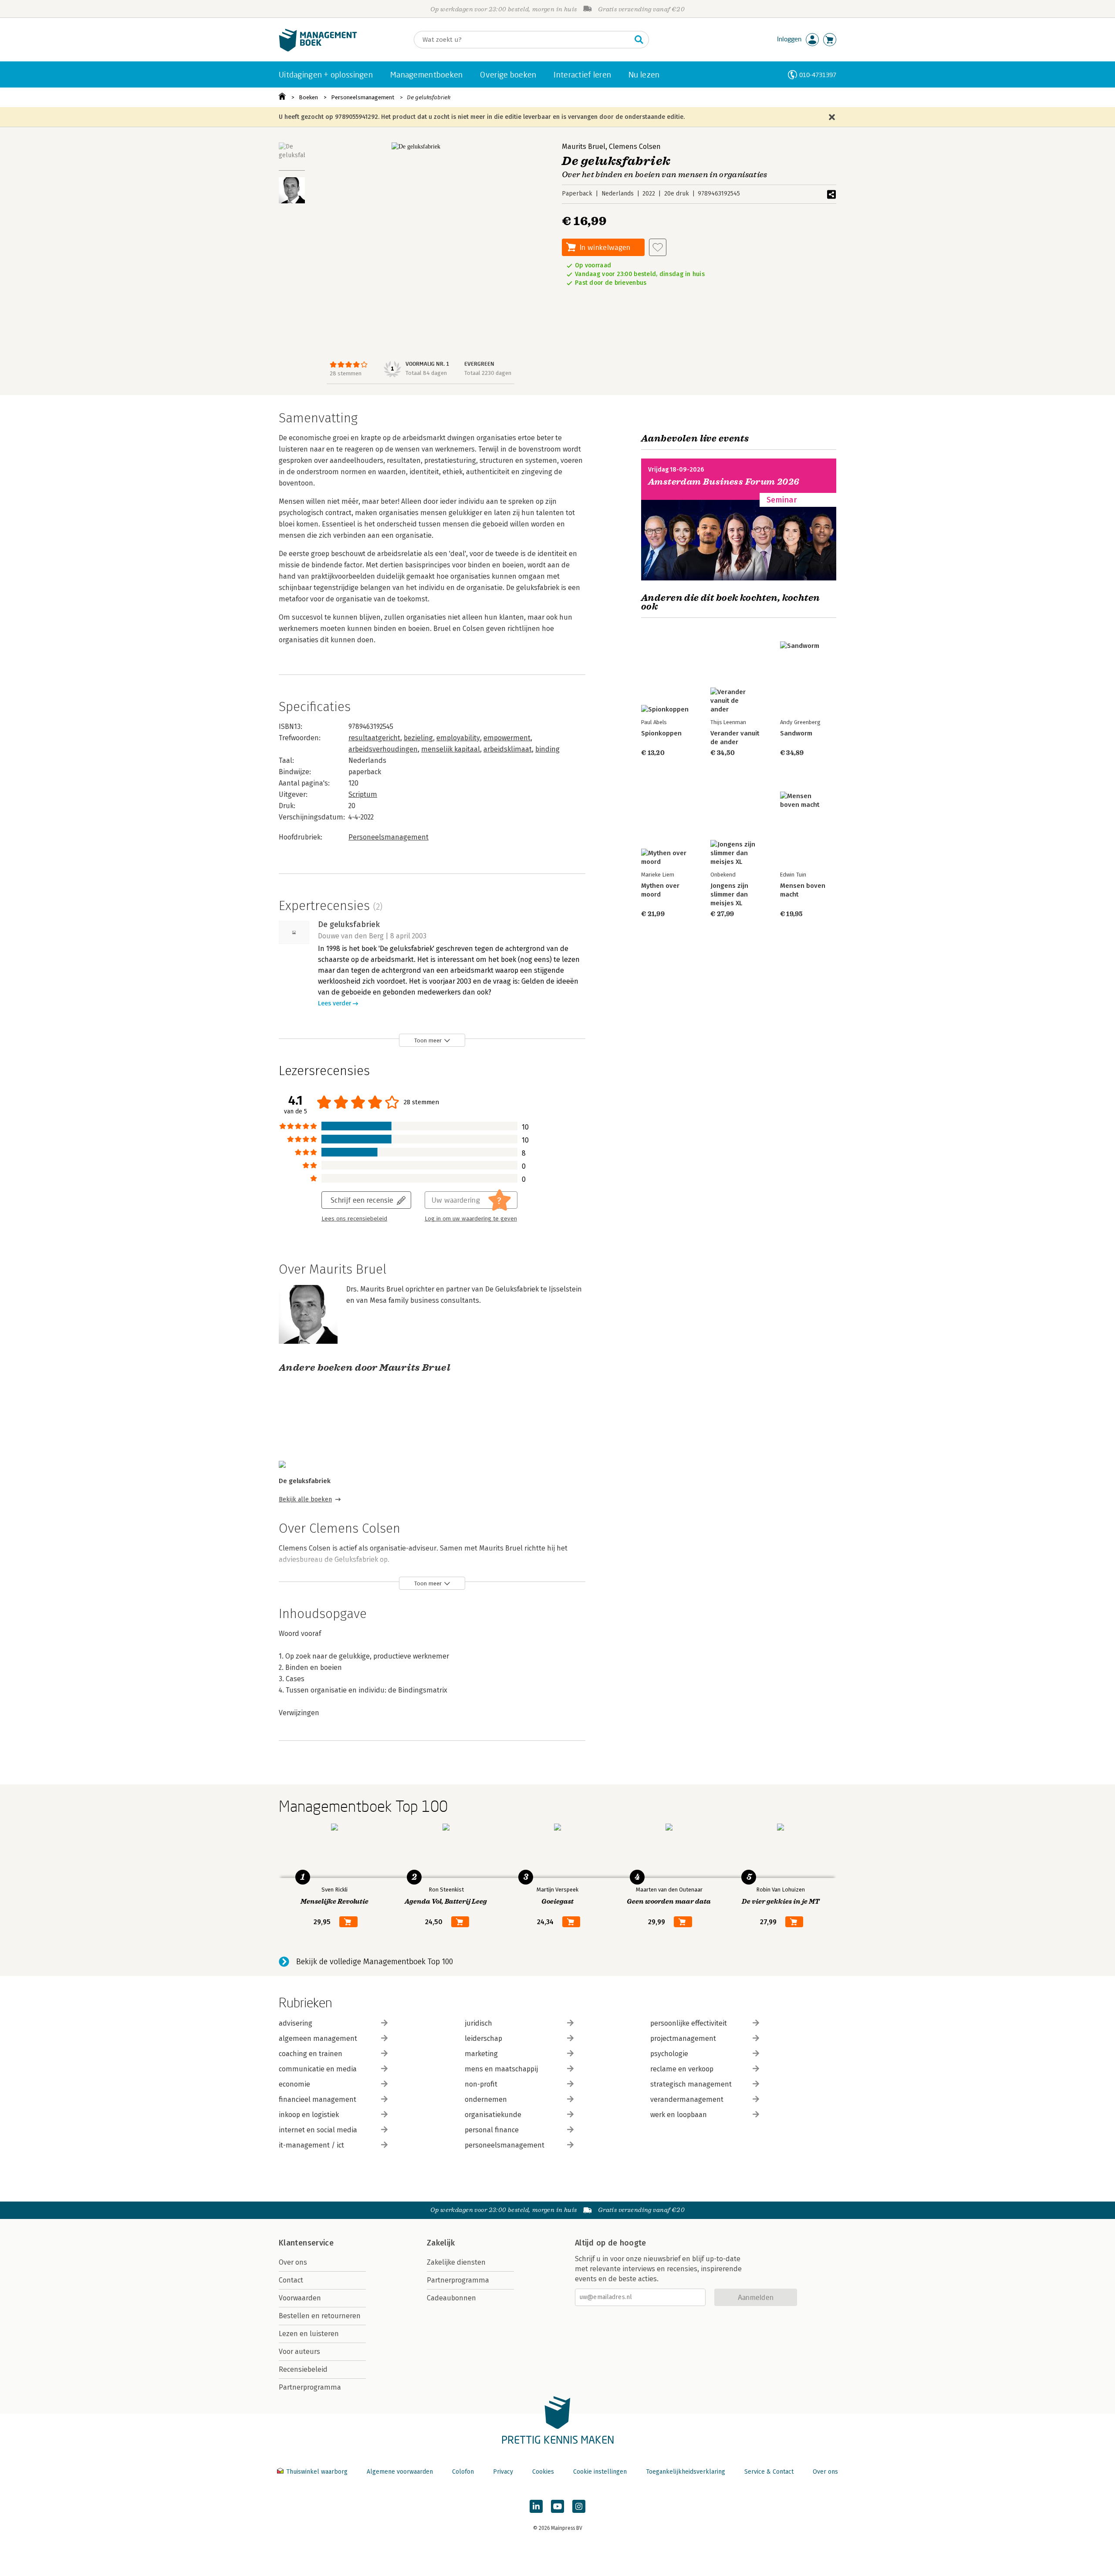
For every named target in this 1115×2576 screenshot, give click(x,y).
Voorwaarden (300, 2298)
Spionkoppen (661, 733)
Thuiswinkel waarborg (317, 2472)
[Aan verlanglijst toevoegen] (658, 247)
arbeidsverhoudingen (383, 749)
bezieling (418, 738)
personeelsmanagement (505, 2145)
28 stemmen (346, 373)
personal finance (492, 2130)
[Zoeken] (639, 40)
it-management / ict (311, 2145)
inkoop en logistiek (309, 2115)
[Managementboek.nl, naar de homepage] (318, 49)
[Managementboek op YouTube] (557, 2506)
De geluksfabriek (429, 97)
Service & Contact (769, 2472)
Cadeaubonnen (451, 2298)
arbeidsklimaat (508, 749)
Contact (291, 2280)
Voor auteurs (299, 2352)
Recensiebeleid (303, 2369)
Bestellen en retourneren (320, 2316)
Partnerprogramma (310, 2387)
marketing (481, 2054)
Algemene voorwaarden (400, 2472)
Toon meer (428, 1040)
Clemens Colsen (635, 147)
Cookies (543, 2472)
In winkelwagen (605, 247)
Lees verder (334, 1003)
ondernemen (486, 2099)
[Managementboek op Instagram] (579, 2506)
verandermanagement (687, 2099)
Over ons (293, 2262)
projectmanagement (683, 2038)
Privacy (503, 2472)
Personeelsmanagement (363, 97)
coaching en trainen (311, 2054)
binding (547, 749)
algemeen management (318, 2038)
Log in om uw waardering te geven (471, 1219)
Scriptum (363, 794)
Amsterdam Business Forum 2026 (724, 482)
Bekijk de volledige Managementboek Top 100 (375, 1962)
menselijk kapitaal (451, 749)
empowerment (507, 738)
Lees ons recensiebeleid (354, 1219)
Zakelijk (441, 2243)
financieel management (318, 2099)
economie (294, 2084)
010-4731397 (818, 75)
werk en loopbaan (679, 2115)
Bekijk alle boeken (305, 1499)
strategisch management (691, 2084)
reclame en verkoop (682, 2069)
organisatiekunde (493, 2115)
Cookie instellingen (600, 2472)
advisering (296, 2023)
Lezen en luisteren (309, 2334)
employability (458, 738)
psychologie (669, 2054)
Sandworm (796, 733)
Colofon (463, 2472)
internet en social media (318, 2130)
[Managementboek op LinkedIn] (536, 2506)
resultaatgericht (374, 738)
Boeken (308, 97)
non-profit (481, 2084)
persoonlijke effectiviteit (689, 2023)
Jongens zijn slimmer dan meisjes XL (729, 894)
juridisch (478, 2023)
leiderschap (483, 2038)
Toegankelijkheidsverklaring (686, 2472)
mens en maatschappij (501, 2069)
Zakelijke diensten (456, 2262)
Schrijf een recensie (362, 1200)
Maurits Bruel (584, 147)
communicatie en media (318, 2069)
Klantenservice (306, 2243)
